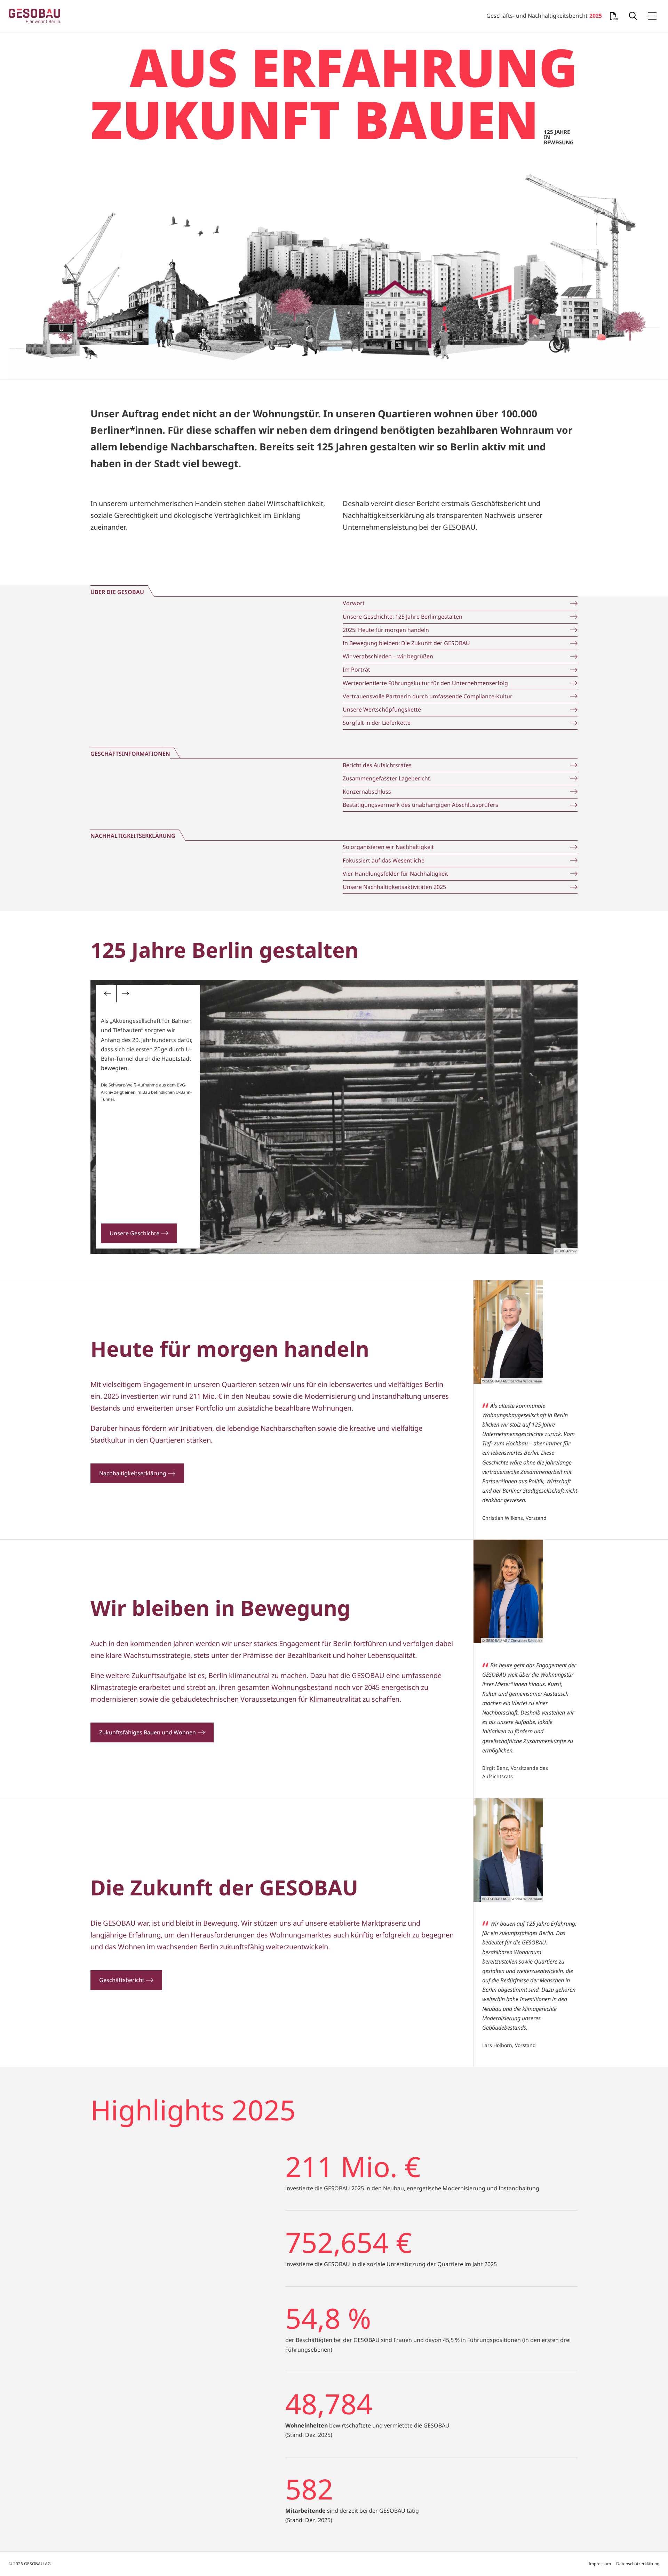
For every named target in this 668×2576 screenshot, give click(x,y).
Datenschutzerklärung (638, 2564)
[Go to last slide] (108, 994)
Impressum (600, 2564)
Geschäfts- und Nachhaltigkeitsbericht (544, 16)
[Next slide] (125, 994)
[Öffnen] (633, 16)
